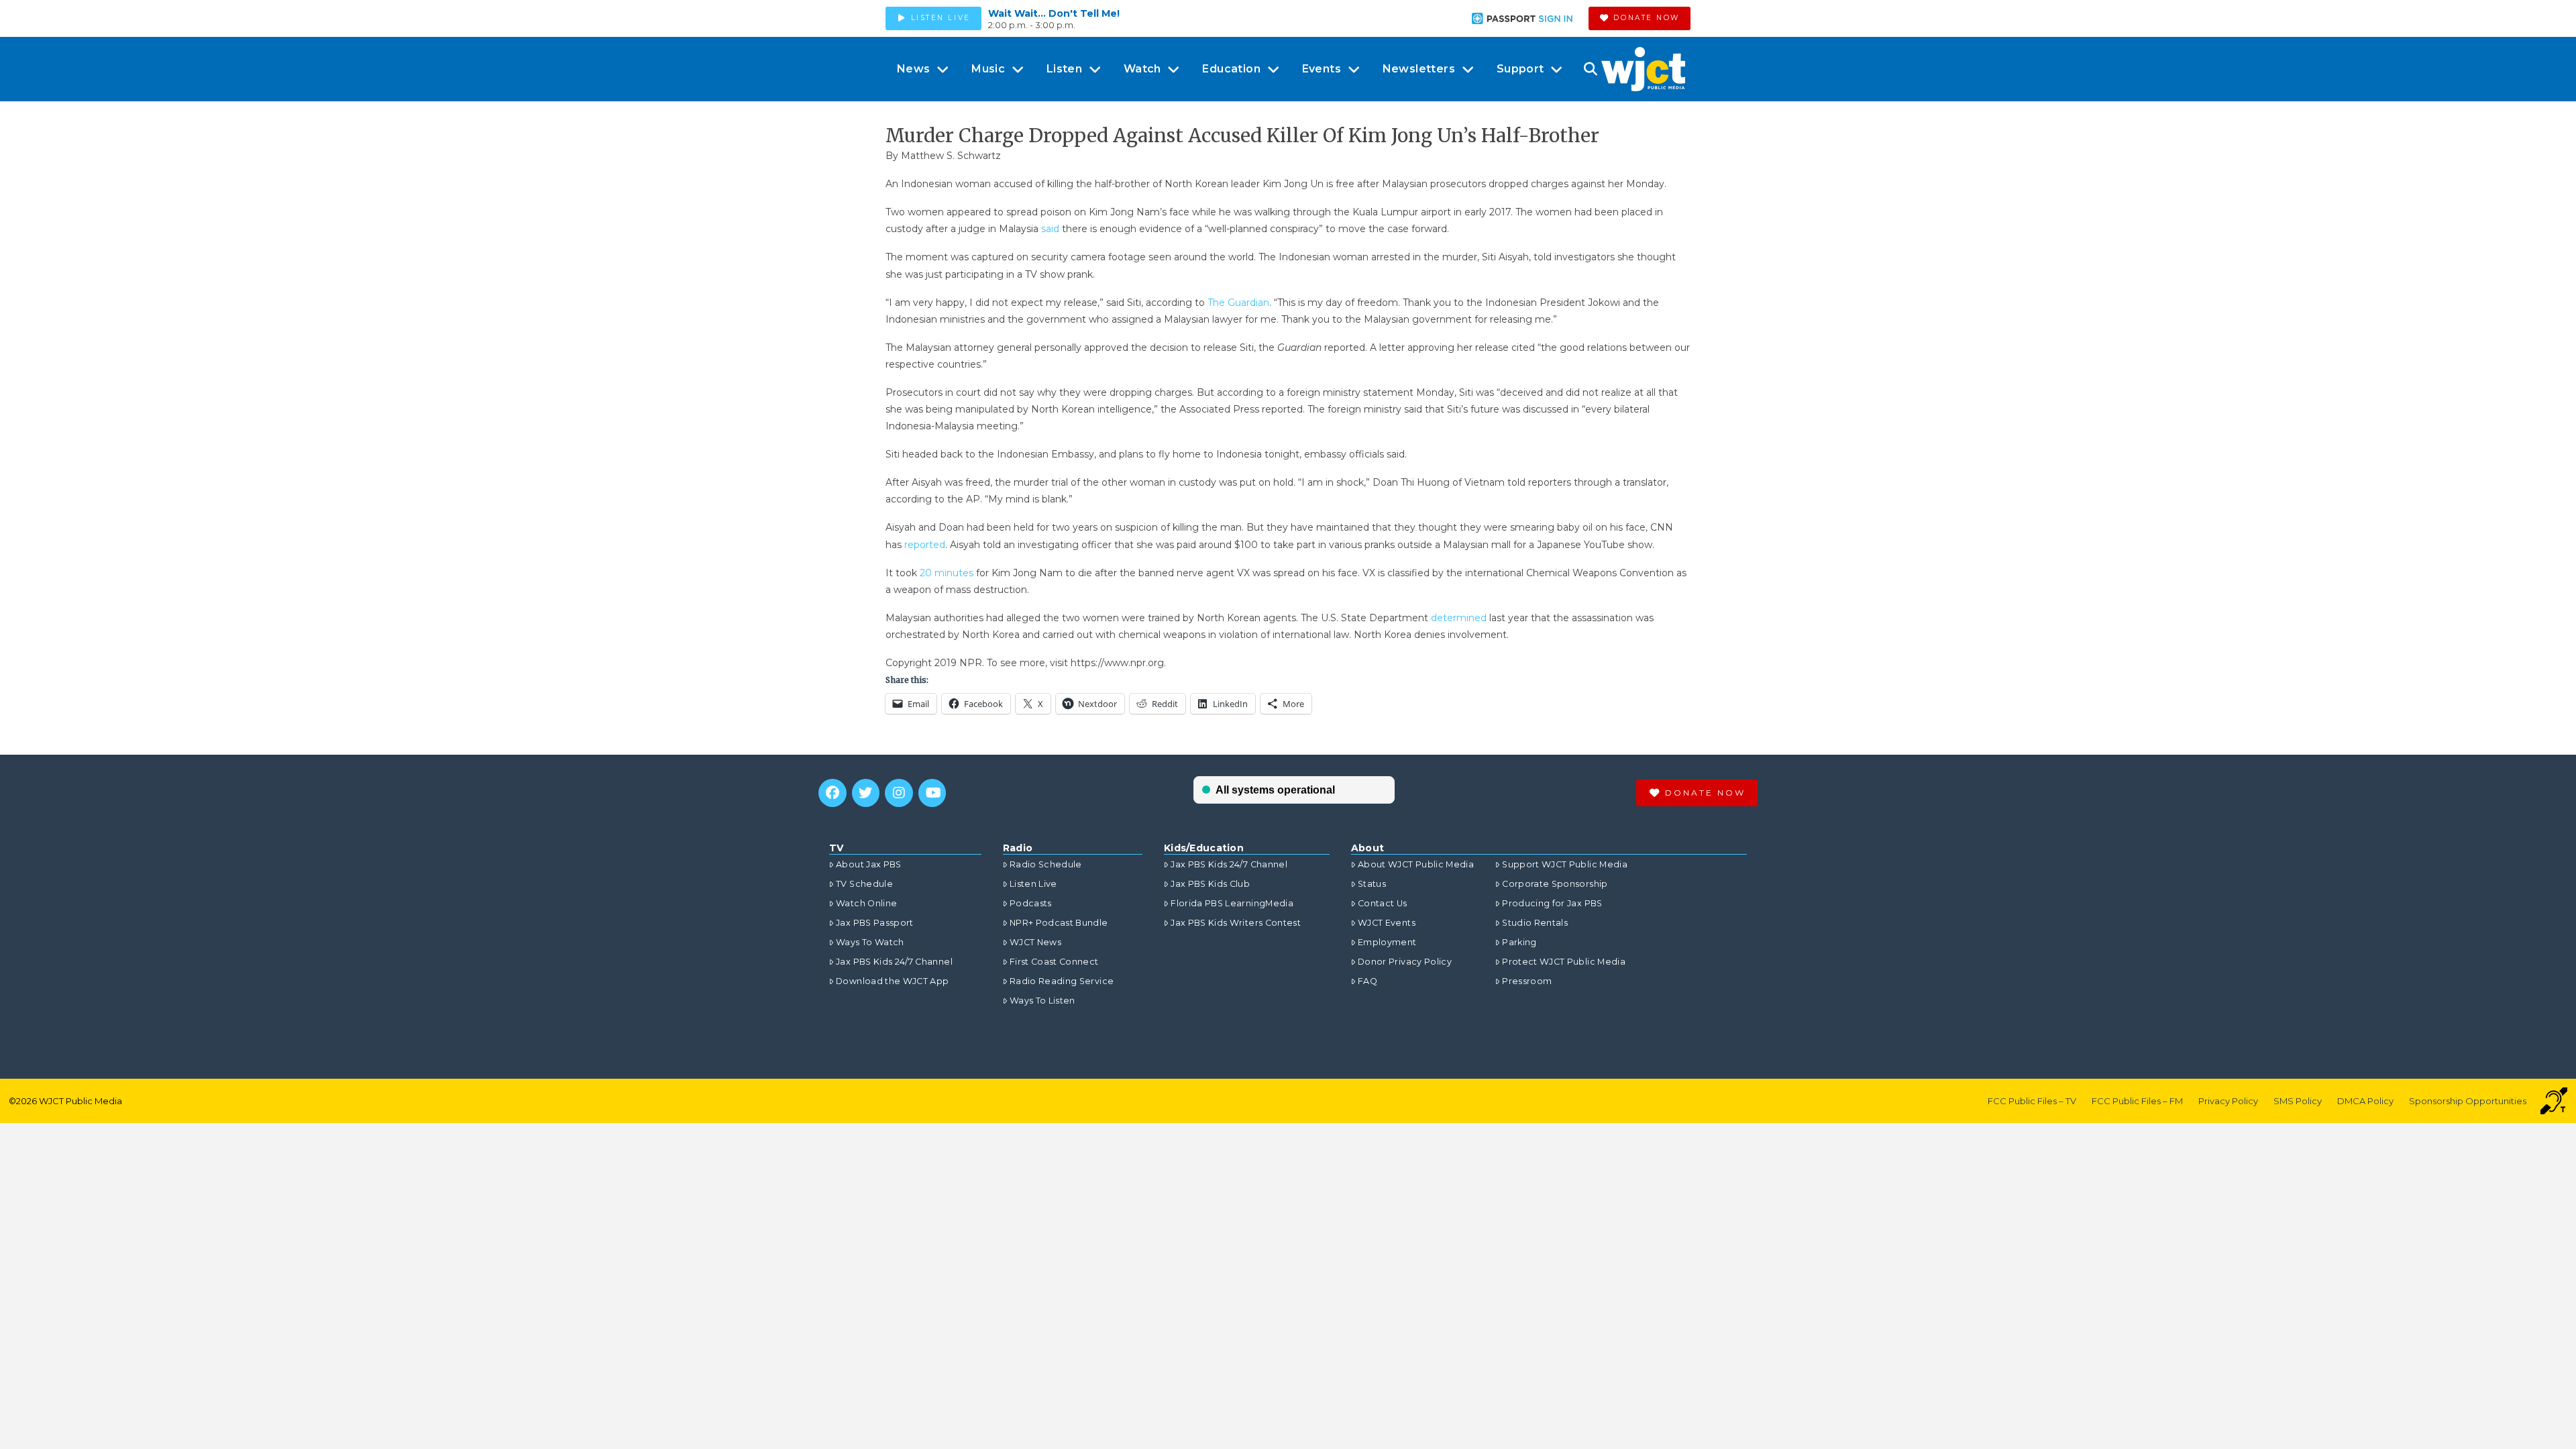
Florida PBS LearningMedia (1232, 903)
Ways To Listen (1042, 1001)
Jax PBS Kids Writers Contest (1236, 923)
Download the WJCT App (892, 981)
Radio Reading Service (1062, 981)
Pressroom (1527, 981)
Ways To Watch (870, 942)
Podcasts (1031, 903)
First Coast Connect (1054, 962)
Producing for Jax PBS (1552, 903)
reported (925, 545)
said (1050, 229)
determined (1459, 618)
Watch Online (866, 903)
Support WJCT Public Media (1565, 864)
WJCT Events (1387, 923)
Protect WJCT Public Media (1564, 962)
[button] (1590, 69)
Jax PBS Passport (875, 923)
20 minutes (947, 573)
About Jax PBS (869, 864)
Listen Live (1033, 884)
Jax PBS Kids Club (1210, 884)
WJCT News (1035, 942)
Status (1372, 884)
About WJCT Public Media (1416, 864)
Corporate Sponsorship (1555, 884)
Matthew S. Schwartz (951, 156)
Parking (1519, 942)
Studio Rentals (1535, 923)
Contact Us (1383, 903)
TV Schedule (864, 884)
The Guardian (1238, 303)
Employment (1387, 942)
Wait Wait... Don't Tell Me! (1054, 13)
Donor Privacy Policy (1405, 962)
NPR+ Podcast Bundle (1059, 923)
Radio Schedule (1046, 864)
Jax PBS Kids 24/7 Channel (894, 962)
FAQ (1367, 981)
